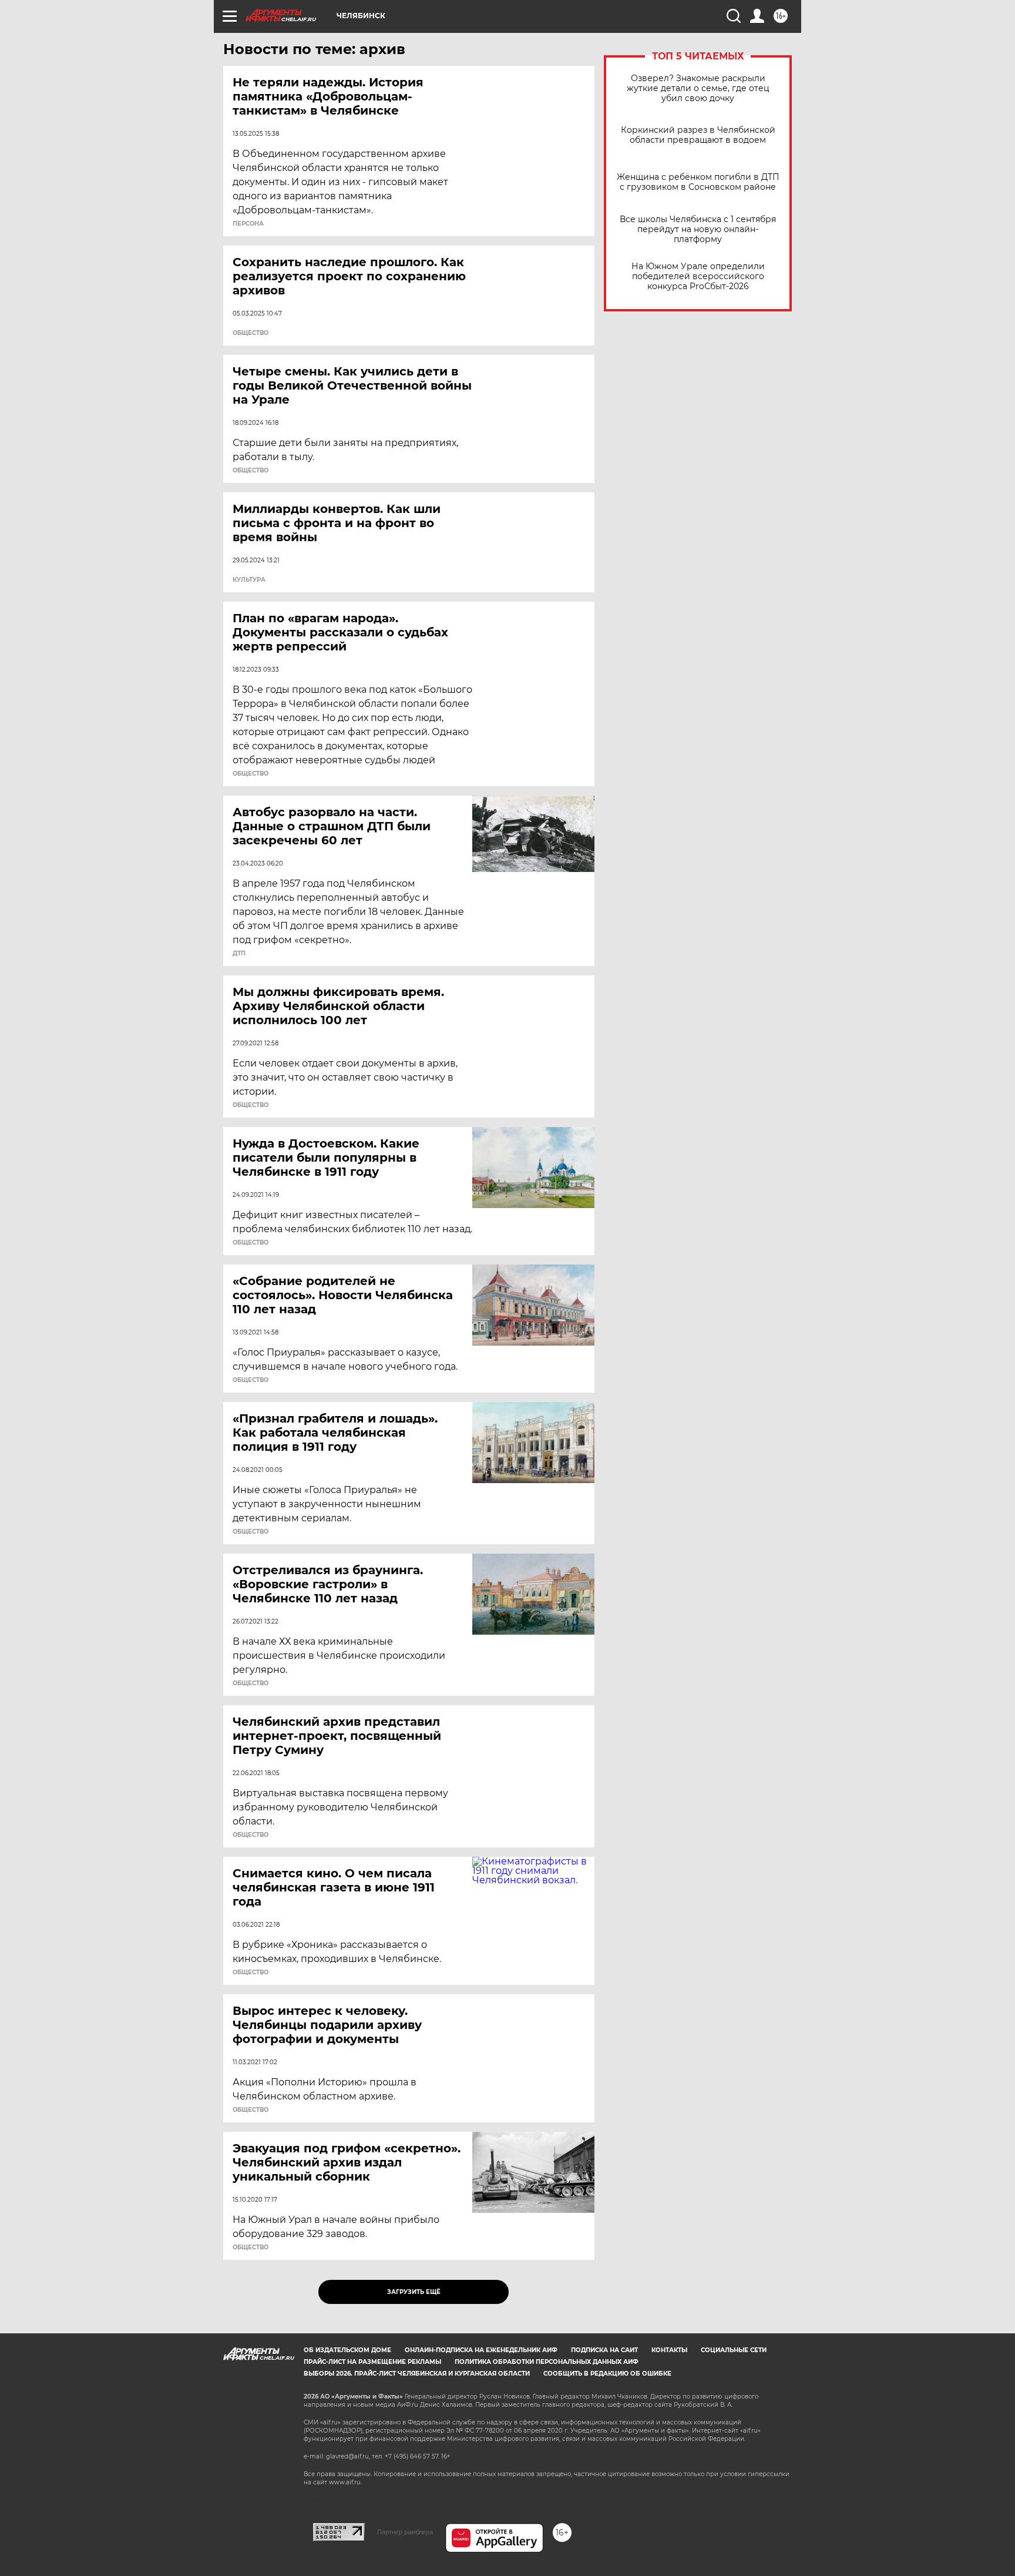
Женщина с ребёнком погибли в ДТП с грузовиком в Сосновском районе (698, 182)
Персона (248, 224)
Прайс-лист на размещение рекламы (372, 2362)
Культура (249, 580)
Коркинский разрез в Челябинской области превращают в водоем (698, 135)
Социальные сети (734, 2350)
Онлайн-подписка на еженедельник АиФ (481, 2350)
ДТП (239, 954)
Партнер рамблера (405, 2532)
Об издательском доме (347, 2350)
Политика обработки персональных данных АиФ (547, 2362)
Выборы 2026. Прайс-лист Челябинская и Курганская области (417, 2374)
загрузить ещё (414, 2292)
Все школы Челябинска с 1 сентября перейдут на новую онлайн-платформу (698, 229)
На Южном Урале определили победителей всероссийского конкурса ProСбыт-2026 (698, 276)
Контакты (669, 2350)
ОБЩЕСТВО (251, 333)
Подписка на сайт (604, 2350)
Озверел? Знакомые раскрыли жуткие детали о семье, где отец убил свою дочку (698, 88)
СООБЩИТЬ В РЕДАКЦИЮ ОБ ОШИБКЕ (607, 2374)
